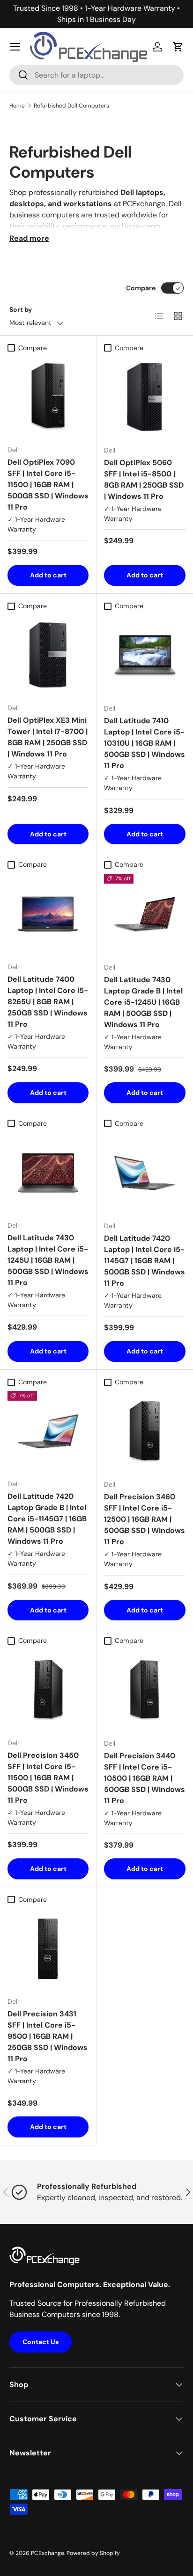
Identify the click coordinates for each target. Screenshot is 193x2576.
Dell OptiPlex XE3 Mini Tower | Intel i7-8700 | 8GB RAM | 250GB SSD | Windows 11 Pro (48, 737)
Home (17, 106)
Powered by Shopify (93, 2553)
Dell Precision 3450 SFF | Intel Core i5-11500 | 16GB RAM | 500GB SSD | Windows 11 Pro (48, 1778)
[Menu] (15, 47)
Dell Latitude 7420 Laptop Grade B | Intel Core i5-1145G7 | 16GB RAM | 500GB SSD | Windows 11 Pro (47, 1519)
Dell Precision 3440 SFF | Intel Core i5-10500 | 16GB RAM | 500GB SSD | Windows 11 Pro (145, 1778)
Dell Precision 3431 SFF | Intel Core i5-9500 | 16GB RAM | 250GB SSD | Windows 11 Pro (48, 2036)
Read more (29, 238)
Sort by (21, 309)
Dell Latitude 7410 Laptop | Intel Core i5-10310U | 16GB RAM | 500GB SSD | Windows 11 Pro (145, 743)
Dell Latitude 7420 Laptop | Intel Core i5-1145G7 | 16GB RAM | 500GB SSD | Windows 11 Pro (145, 1261)
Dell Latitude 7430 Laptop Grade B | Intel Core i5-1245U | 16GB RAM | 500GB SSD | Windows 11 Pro (143, 1002)
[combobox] (96, 75)
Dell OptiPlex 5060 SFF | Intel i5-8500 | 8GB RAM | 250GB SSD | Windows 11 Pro (144, 479)
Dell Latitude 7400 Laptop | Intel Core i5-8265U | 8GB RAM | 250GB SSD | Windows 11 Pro (48, 1002)
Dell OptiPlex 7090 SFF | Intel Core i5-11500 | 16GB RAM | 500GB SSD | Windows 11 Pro (48, 485)
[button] (178, 47)
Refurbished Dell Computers (71, 106)
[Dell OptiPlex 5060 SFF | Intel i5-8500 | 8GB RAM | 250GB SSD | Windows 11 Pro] (145, 397)
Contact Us (41, 2342)
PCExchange (48, 2553)
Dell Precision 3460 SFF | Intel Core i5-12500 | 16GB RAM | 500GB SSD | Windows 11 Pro (145, 1519)
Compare (141, 288)
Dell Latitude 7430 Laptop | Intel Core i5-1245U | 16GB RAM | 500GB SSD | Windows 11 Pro (48, 1260)
